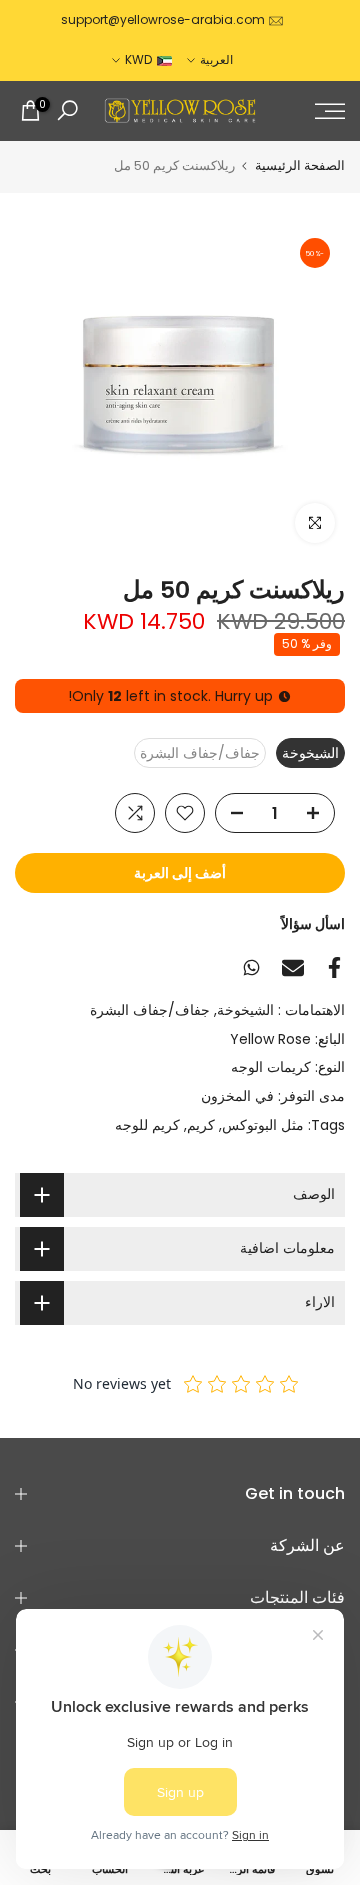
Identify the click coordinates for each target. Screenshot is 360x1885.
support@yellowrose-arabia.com (163, 19)
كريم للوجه (147, 1125)
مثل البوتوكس (263, 1125)
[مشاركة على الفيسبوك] (334, 967)
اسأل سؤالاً (313, 924)
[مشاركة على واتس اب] (251, 967)
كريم (201, 1125)
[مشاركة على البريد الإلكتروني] (293, 968)
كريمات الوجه (271, 1067)
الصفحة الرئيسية (300, 165)
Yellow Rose (270, 1039)
